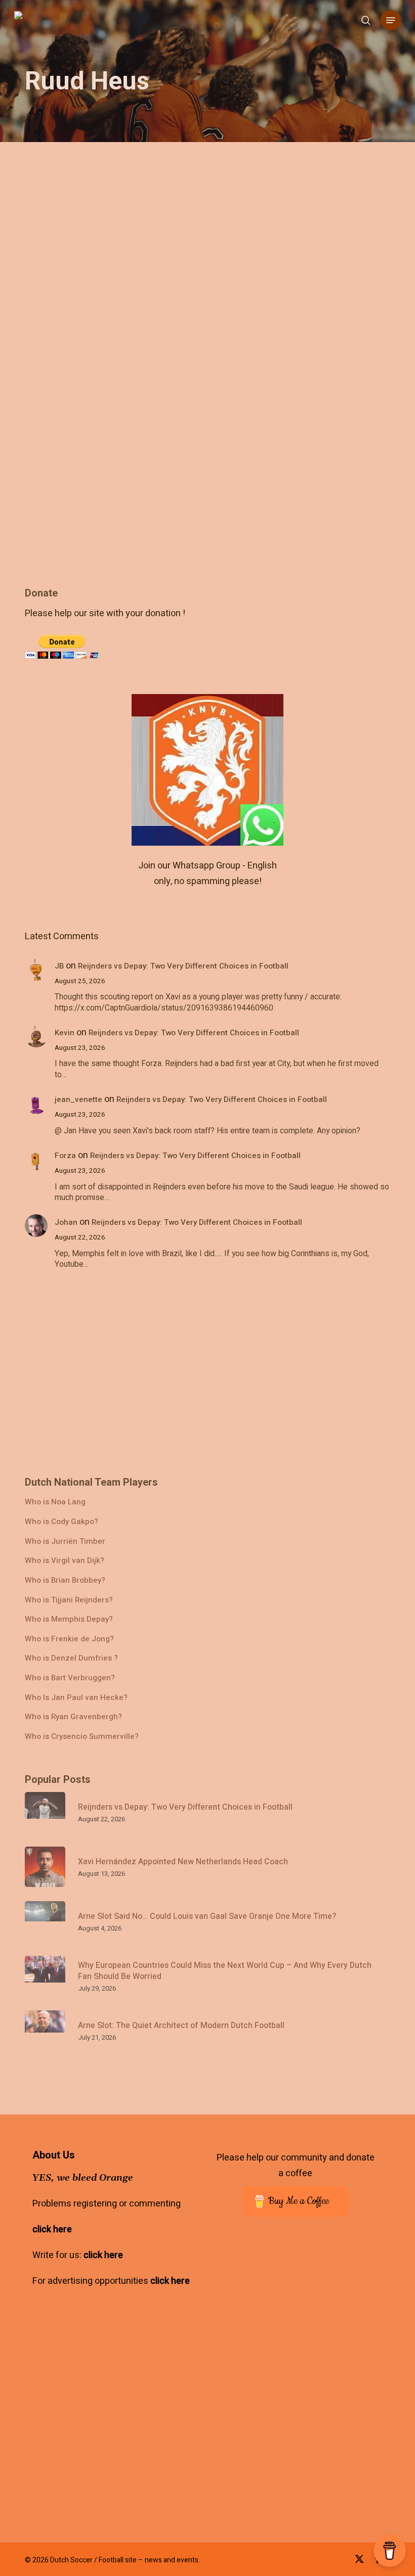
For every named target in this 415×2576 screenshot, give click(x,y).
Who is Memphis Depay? (69, 1619)
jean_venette (78, 1099)
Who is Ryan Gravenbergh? (73, 1717)
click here (52, 2229)
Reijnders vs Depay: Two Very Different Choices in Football (183, 966)
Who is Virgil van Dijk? (65, 1561)
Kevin (65, 1033)
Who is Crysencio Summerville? (82, 1737)
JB (59, 966)
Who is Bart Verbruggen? (70, 1678)
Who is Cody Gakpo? (61, 1522)
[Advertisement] (101, 651)
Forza (65, 1156)
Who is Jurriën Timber (65, 1542)
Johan (66, 1222)
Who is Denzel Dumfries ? (71, 1658)
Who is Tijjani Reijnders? (69, 1600)
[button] (391, 20)
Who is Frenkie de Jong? (69, 1639)
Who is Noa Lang (55, 1502)
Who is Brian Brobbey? (65, 1580)
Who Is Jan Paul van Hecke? (76, 1698)
